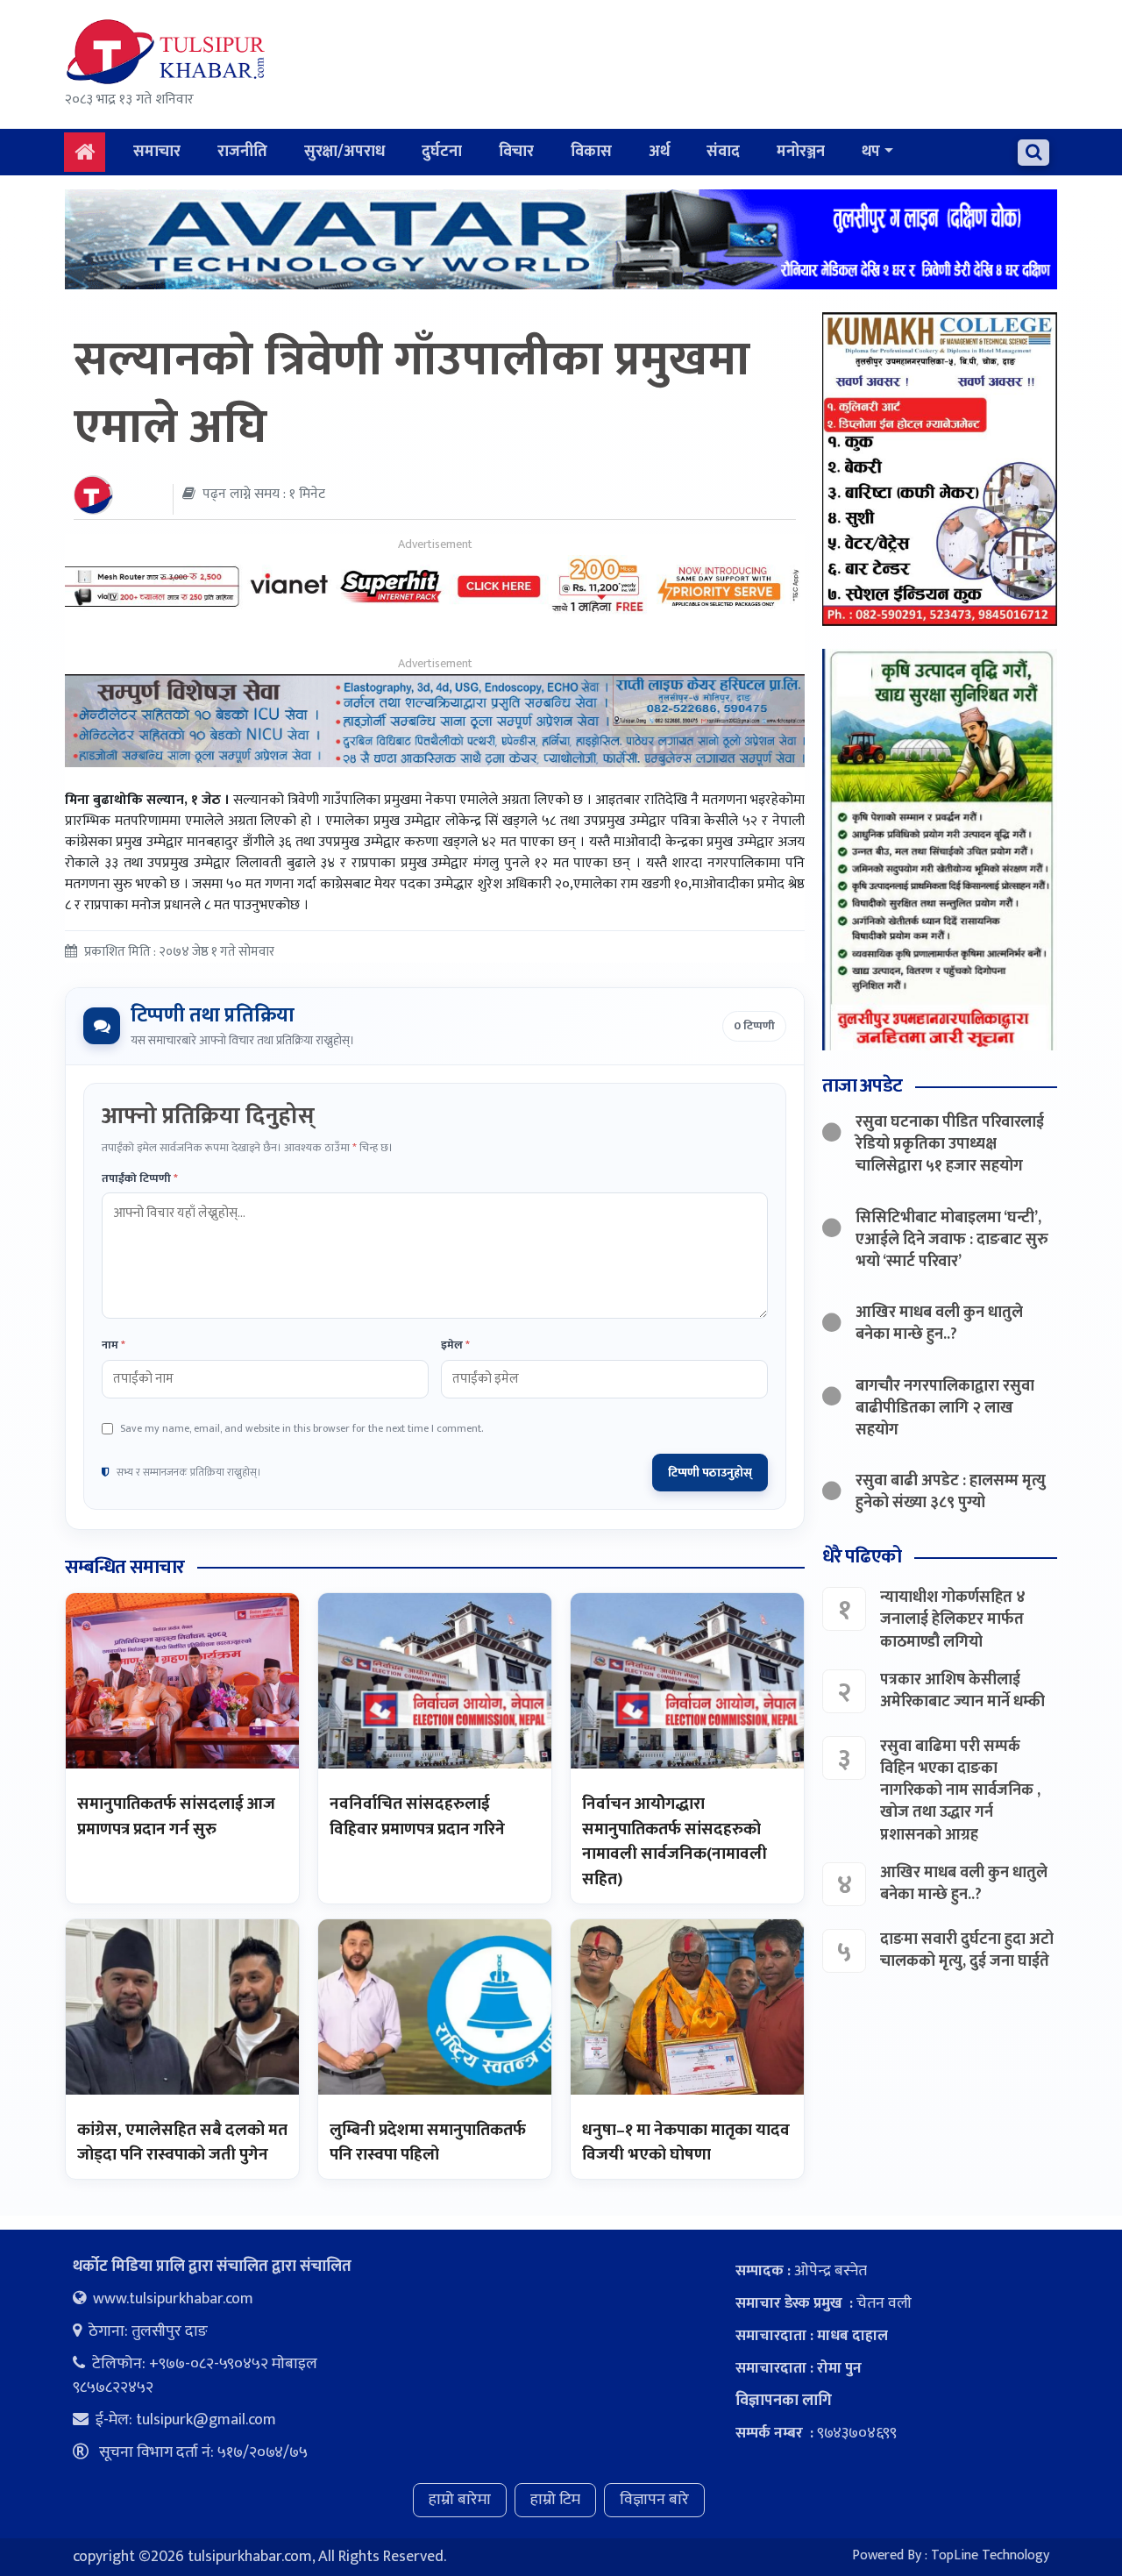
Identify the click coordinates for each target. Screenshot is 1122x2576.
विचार (516, 152)
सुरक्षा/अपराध (344, 152)
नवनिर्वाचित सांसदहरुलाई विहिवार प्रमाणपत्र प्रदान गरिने (417, 1817)
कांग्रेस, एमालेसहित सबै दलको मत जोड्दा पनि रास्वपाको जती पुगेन (182, 2143)
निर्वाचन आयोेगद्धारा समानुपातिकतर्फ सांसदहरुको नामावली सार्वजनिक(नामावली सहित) (675, 1842)
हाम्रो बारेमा (460, 2500)
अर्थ (659, 152)
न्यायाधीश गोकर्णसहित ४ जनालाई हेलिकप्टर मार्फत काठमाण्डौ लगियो (953, 1619)
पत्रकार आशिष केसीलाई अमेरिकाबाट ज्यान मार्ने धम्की (962, 1691)
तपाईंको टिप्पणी (140, 1179)
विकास (591, 152)
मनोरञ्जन (801, 152)
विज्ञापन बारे (654, 2500)
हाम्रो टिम (555, 2500)
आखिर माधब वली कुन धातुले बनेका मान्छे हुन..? (939, 1324)
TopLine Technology (990, 2555)
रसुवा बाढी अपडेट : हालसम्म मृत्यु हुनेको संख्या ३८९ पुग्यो (951, 1492)
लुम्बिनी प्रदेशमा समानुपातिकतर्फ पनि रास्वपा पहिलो (428, 2143)
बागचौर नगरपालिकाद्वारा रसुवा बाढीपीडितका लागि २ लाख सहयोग (945, 1408)
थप (871, 152)
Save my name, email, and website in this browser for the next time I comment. (302, 1428)
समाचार (157, 152)
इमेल (455, 1346)
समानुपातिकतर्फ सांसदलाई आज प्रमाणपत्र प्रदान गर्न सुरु (176, 1817)
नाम (114, 1346)
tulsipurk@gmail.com (206, 2420)
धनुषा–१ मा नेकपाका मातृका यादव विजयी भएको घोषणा (686, 2143)
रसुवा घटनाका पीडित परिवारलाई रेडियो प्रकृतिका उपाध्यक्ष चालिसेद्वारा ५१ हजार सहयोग (950, 1144)
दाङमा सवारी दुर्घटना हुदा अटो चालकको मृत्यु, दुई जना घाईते (967, 1950)
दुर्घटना (442, 152)
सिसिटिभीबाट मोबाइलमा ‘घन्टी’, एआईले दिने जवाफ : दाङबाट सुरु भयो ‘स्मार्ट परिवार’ (952, 1240)
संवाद (723, 152)
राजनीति (242, 152)
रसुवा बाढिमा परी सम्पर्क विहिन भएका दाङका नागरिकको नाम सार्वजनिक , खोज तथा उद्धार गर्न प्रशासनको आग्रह (960, 1791)
